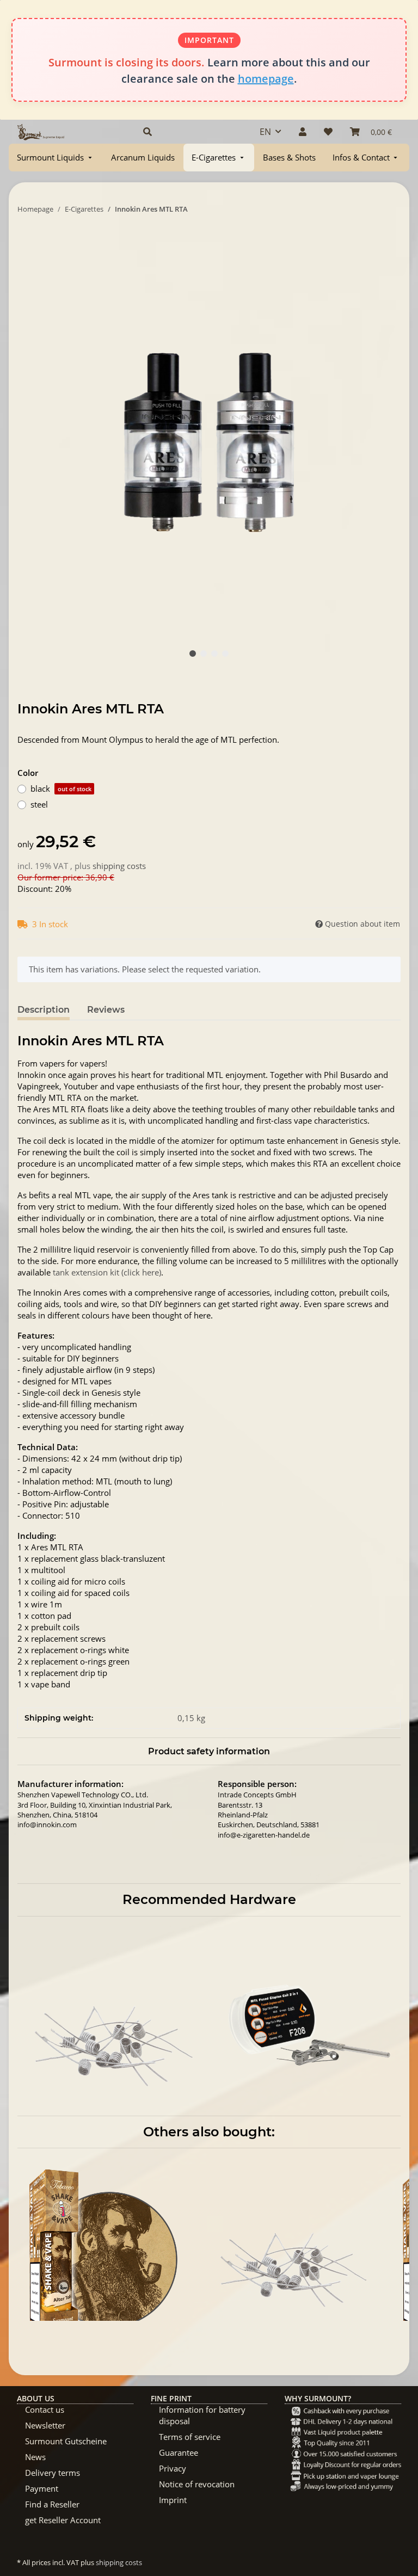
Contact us (45, 2409)
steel (39, 804)
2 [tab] (204, 654)
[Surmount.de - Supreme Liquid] (41, 132)
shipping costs (119, 866)
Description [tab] (44, 1010)
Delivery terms (53, 2473)
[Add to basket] (26, 243)
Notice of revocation (197, 2484)
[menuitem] (56, 158)
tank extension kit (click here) (107, 1272)
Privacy (173, 2468)
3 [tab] (214, 654)
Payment (42, 2488)
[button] (189, 132)
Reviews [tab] (106, 1010)
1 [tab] (193, 654)
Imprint (173, 2500)
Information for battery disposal (202, 2415)
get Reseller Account (63, 2520)
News (35, 2457)
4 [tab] (225, 654)
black (61, 788)
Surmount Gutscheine (66, 2441)
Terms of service (190, 2437)
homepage (266, 79)
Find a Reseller (52, 2504)
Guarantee (179, 2452)
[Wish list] (328, 132)
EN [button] (265, 132)
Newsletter (45, 2425)
